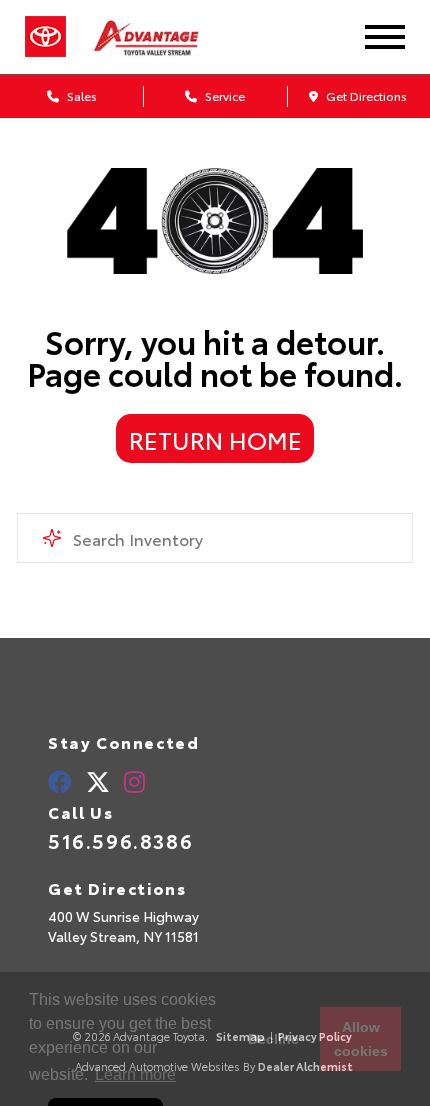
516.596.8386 (120, 840)
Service (223, 95)
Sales (80, 95)
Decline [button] (273, 1039)
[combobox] (215, 538)
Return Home (215, 439)
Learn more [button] (135, 1074)
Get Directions (365, 95)
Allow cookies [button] (361, 1039)
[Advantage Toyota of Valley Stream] (165, 37)
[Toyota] (45, 37)
